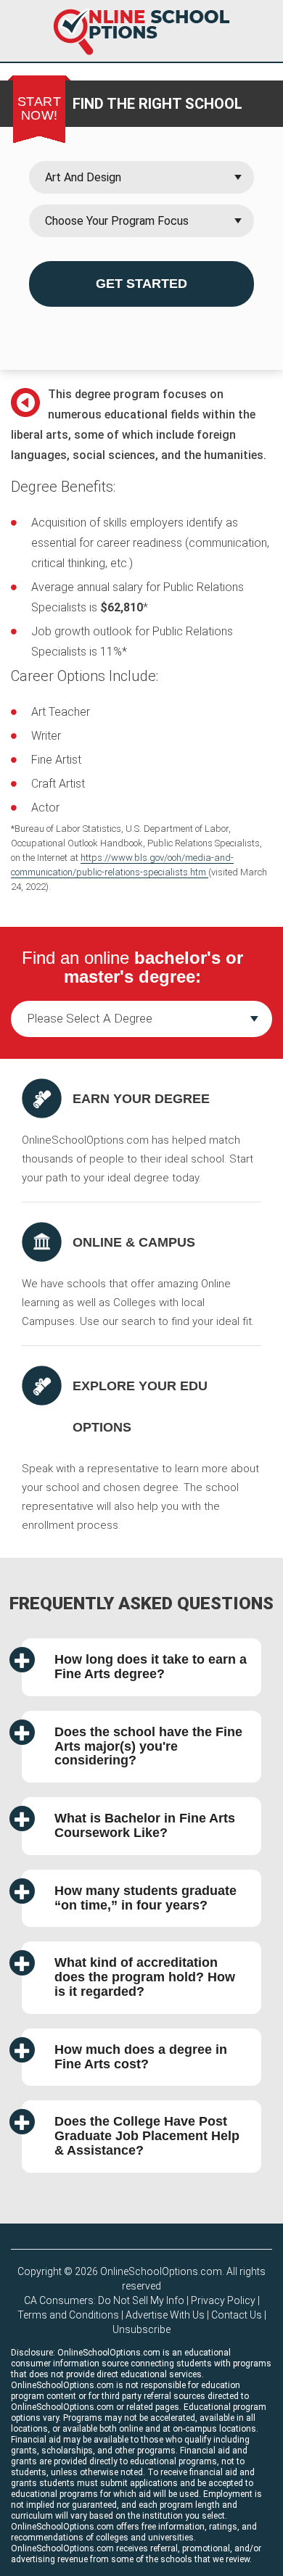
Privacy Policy (223, 2300)
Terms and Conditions (68, 2315)
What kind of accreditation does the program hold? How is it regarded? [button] (145, 1977)
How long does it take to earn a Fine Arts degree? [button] (151, 1667)
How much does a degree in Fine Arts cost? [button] (141, 2057)
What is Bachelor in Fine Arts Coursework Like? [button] (145, 1825)
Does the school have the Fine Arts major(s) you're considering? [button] (148, 1746)
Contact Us (237, 2315)
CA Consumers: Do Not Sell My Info (104, 2300)
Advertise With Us (165, 2315)
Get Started (141, 284)
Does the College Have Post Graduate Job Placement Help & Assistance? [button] (147, 2136)
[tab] (141, 1667)
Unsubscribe (141, 2329)
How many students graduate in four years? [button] (145, 1898)
